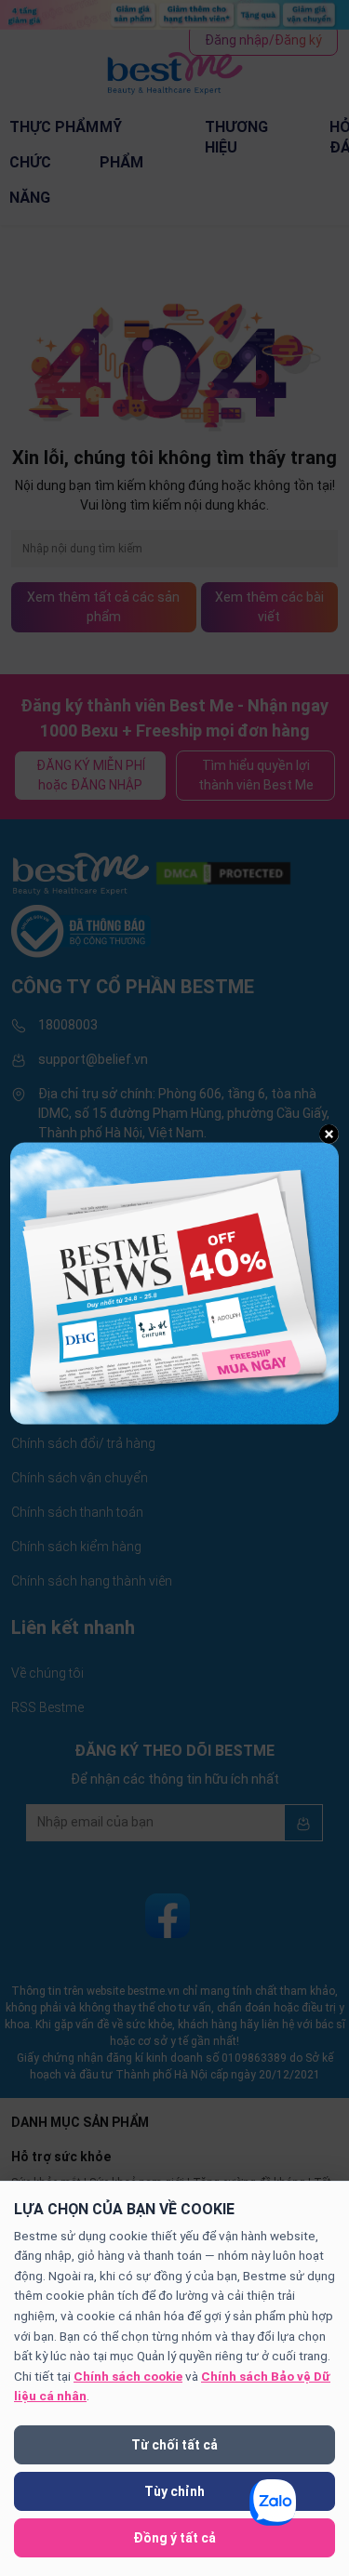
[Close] (329, 1134)
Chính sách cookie (128, 2376)
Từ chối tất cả (174, 2445)
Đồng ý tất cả (174, 2538)
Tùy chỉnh (174, 2491)
